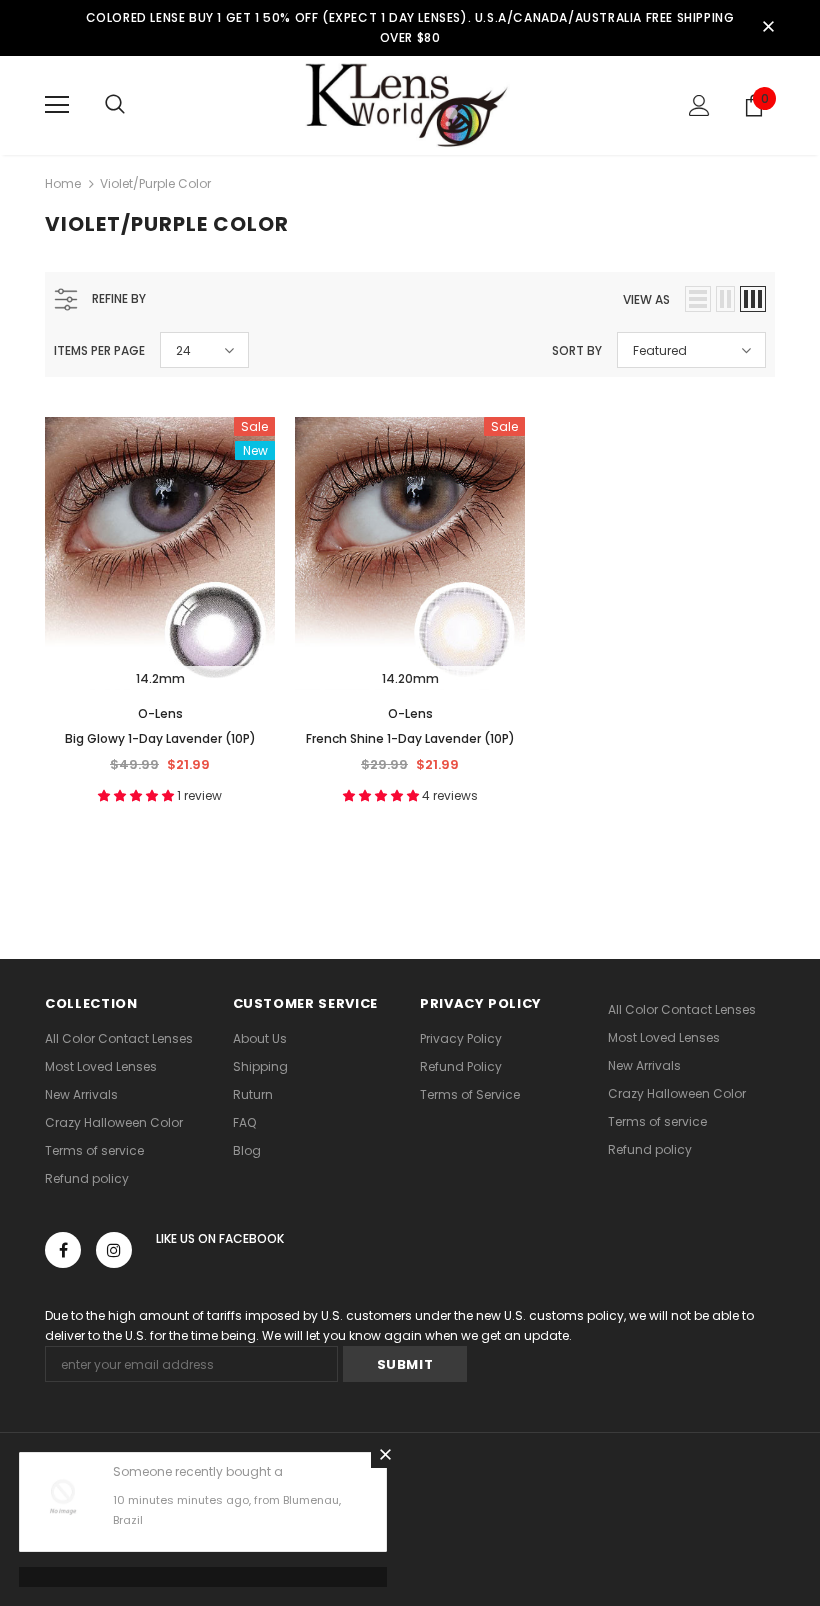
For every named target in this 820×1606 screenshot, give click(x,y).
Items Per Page (99, 350)
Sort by (577, 350)
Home (63, 183)
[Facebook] (63, 1250)
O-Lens (160, 713)
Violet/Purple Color (155, 183)
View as (646, 299)
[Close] (385, 1454)
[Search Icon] (115, 105)
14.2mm (160, 678)
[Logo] (410, 104)
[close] (768, 28)
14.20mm (410, 678)
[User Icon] (699, 105)
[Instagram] (114, 1250)
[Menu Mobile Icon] (57, 105)
